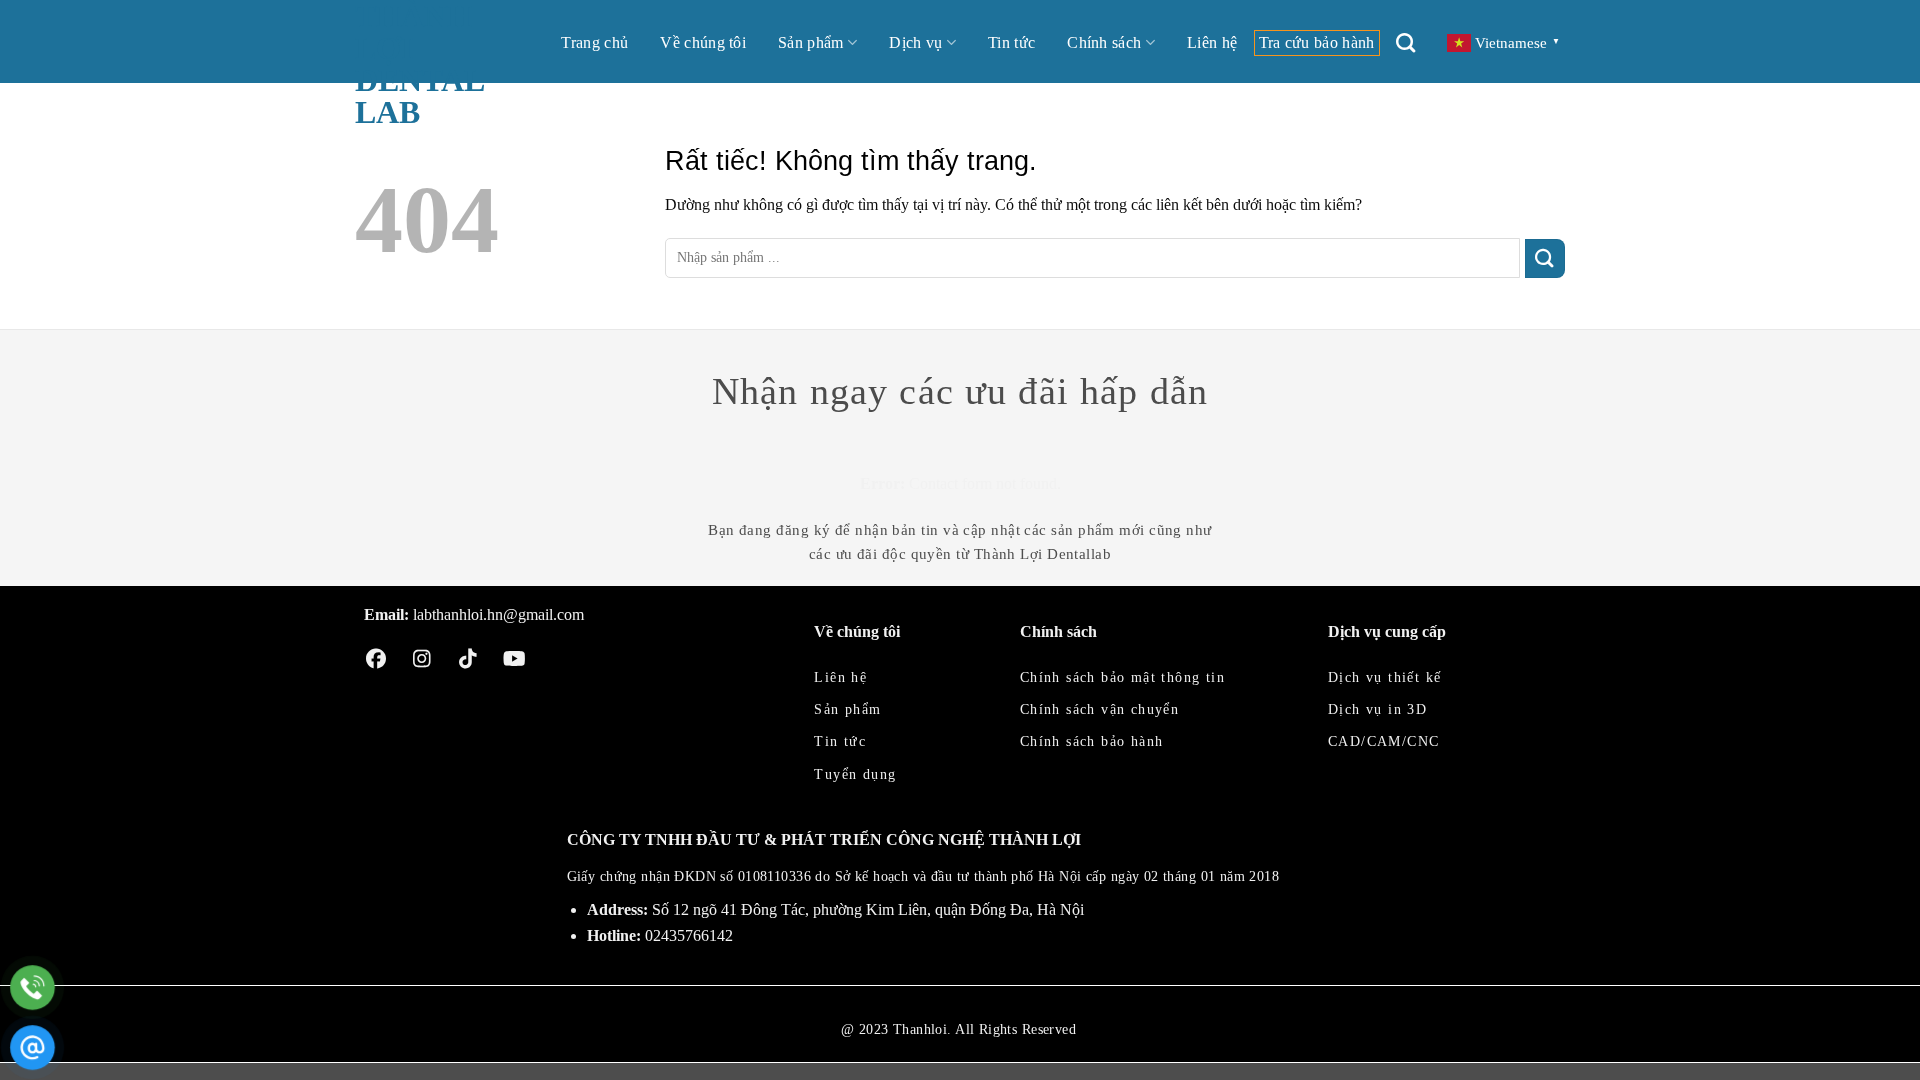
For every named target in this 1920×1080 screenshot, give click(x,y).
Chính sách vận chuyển (1099, 709)
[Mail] (32, 1047)
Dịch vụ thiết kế (1384, 677)
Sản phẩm (811, 42)
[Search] (1405, 42)
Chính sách (1104, 42)
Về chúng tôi (703, 42)
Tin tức (1011, 42)
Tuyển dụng (855, 774)
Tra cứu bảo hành (1317, 42)
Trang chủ (594, 42)
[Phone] (32, 987)
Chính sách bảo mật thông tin (1122, 677)
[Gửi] (1545, 258)
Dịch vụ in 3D (1377, 709)
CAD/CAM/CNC (1383, 741)
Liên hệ (1212, 42)
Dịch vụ (915, 42)
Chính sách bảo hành (1092, 741)
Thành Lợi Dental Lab (419, 64)
